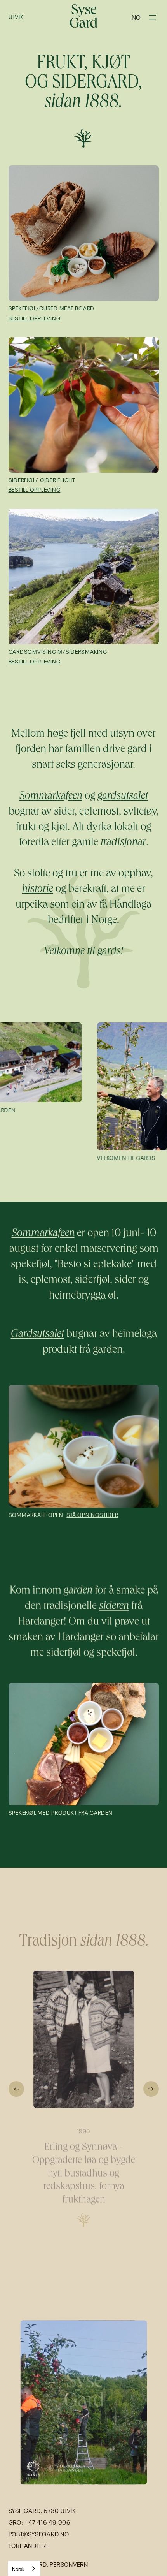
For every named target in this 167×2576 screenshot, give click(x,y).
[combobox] (24, 2568)
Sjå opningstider (92, 1514)
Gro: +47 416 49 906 (40, 2522)
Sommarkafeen (43, 1234)
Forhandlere (29, 2545)
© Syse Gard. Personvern (48, 2564)
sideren (114, 1607)
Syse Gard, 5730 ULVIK (42, 2510)
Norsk (18, 2568)
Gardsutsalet (37, 1335)
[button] (136, 17)
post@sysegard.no (39, 2534)
